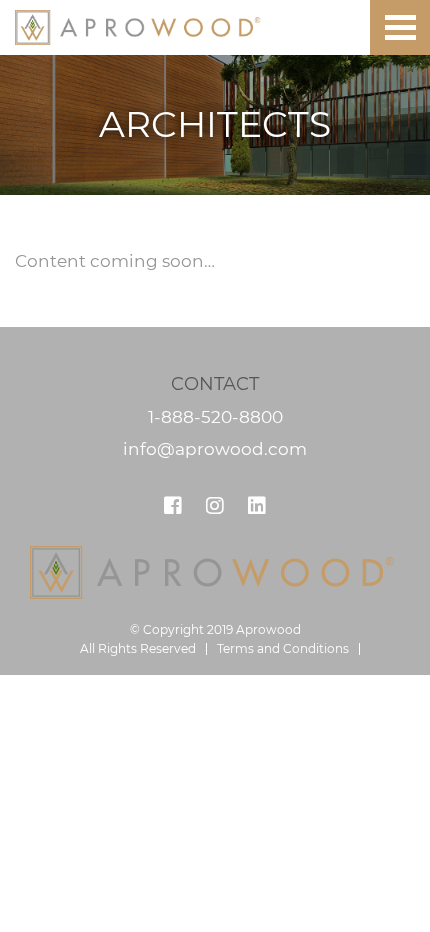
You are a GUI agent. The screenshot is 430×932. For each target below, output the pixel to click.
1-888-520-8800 (215, 417)
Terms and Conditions (283, 648)
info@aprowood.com (215, 449)
